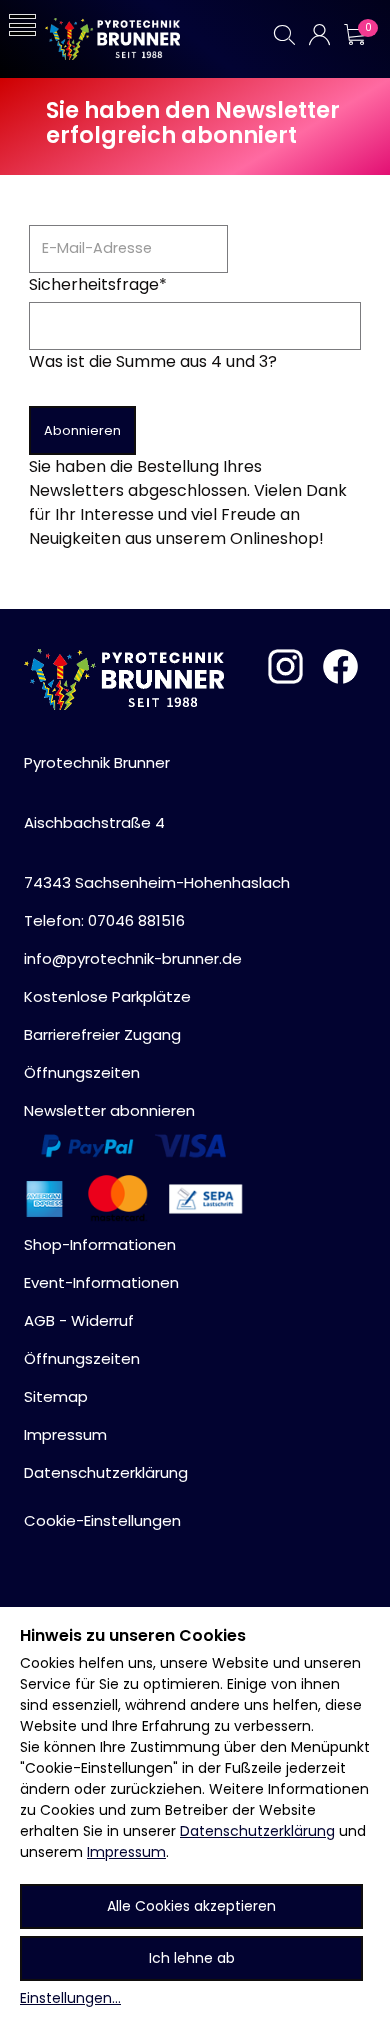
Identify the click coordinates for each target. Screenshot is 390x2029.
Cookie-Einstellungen (102, 1520)
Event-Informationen (101, 1282)
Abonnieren (82, 430)
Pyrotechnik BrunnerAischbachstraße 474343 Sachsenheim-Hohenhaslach (157, 822)
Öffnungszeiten (82, 1072)
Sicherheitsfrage (98, 284)
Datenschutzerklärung (257, 1831)
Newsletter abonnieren (109, 1110)
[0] (354, 34)
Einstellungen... (70, 1998)
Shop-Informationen (100, 1244)
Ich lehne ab (192, 1958)
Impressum (126, 1852)
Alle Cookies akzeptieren (191, 1906)
